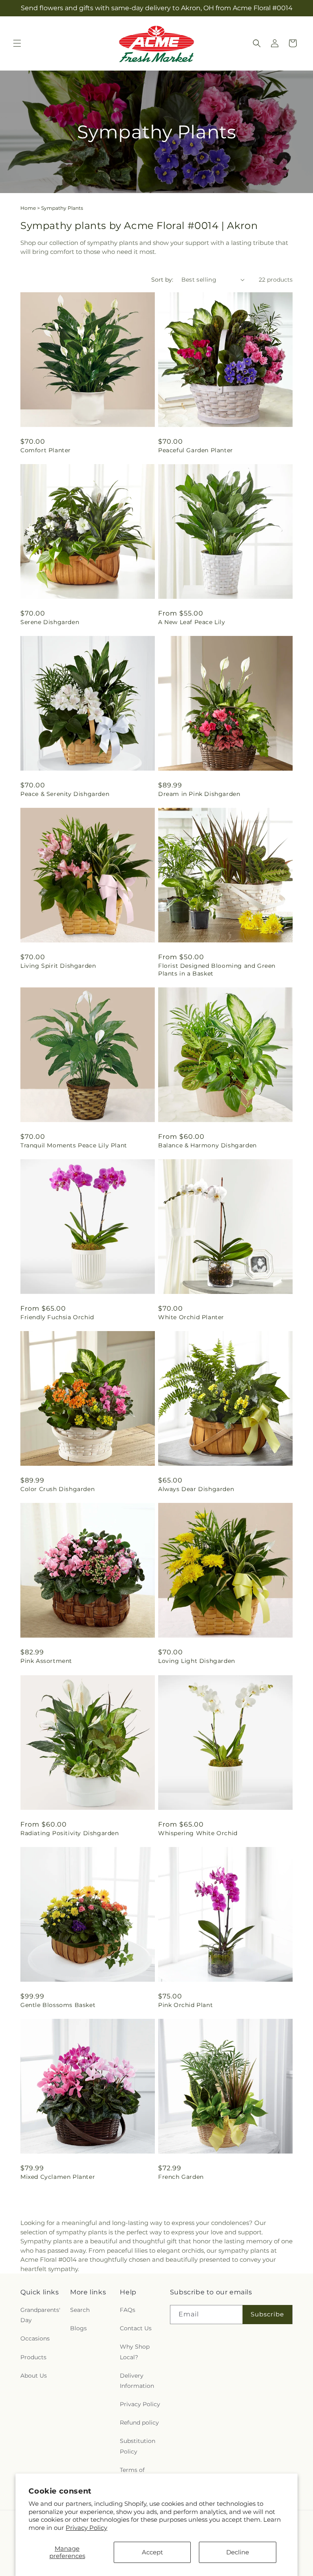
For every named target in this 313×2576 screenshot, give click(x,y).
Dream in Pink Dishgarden (199, 794)
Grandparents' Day (40, 2315)
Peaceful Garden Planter (196, 450)
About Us (34, 2376)
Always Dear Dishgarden (196, 1489)
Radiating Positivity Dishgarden (70, 1833)
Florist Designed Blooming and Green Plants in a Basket (217, 969)
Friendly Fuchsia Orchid (57, 1317)
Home (28, 208)
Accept (152, 2552)
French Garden (181, 2177)
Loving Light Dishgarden (197, 1661)
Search (80, 2310)
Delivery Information (137, 2381)
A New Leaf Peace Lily (192, 622)
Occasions (35, 2338)
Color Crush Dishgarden (57, 1489)
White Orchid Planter (191, 1317)
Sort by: (162, 280)
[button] (17, 43)
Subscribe (267, 2314)
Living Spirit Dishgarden (58, 966)
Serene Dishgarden (50, 622)
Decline (238, 2552)
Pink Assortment (46, 1661)
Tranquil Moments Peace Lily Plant (74, 1145)
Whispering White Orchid (198, 1833)
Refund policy (139, 2423)
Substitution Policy (138, 2446)
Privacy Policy (86, 2528)
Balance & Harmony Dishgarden (207, 1145)
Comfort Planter (46, 450)
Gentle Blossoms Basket (58, 2005)
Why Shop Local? (135, 2352)
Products (33, 2357)
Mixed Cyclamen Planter (58, 2177)
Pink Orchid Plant (185, 2005)
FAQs (128, 2310)
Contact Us (136, 2328)
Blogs (78, 2328)
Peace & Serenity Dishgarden (65, 794)
